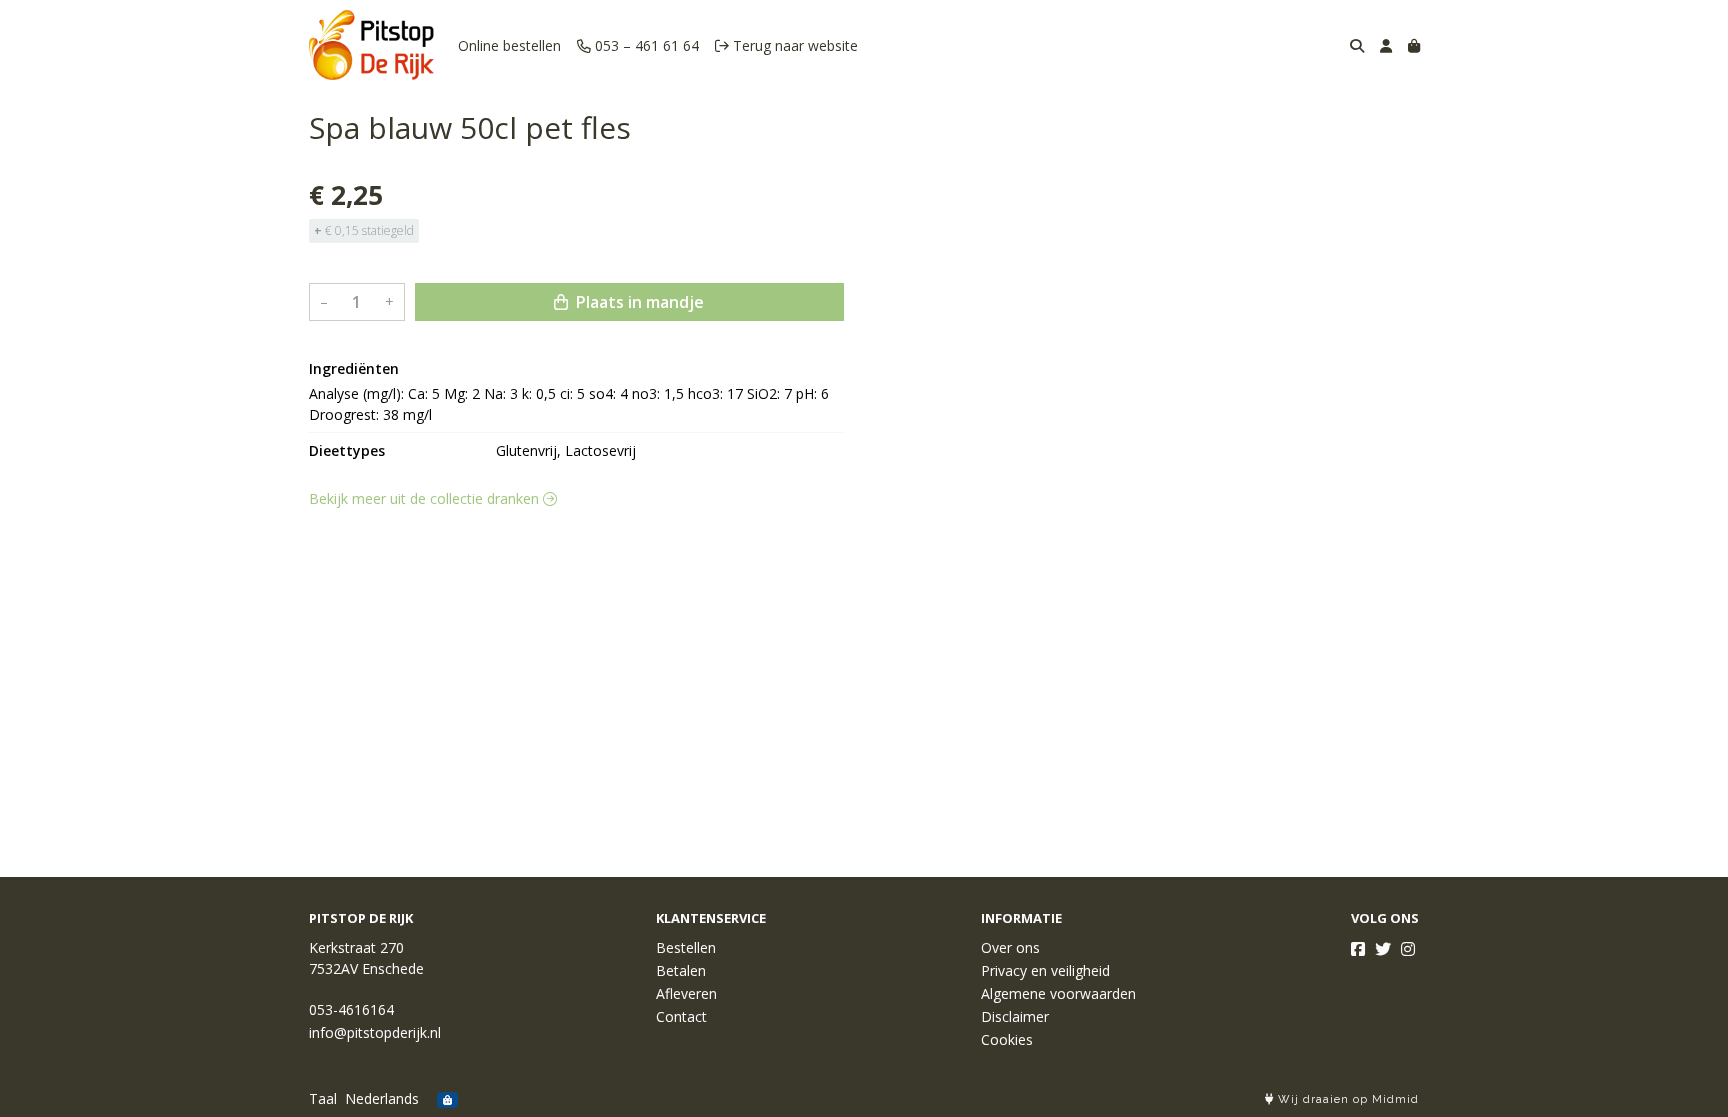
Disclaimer (1015, 1016)
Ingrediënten (354, 368)
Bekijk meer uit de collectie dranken (426, 498)
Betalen (681, 970)
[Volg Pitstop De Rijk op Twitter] (1383, 949)
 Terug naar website (786, 45)
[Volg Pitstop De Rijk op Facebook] (1358, 949)
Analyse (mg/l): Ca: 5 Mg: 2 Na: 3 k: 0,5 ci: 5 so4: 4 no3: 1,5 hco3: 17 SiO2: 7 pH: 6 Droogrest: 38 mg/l (571, 404)
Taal (323, 1098)
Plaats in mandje (638, 302)
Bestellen (686, 947)
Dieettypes (347, 450)
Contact (681, 1016)
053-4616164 (351, 1009)
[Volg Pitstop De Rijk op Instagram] (1408, 949)
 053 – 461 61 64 (638, 45)
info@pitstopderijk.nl (375, 1032)
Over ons (1010, 947)
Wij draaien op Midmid (1346, 1099)
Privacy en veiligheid (1045, 970)
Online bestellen (509, 45)
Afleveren (686, 993)
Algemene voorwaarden (1058, 993)
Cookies (1007, 1039)
